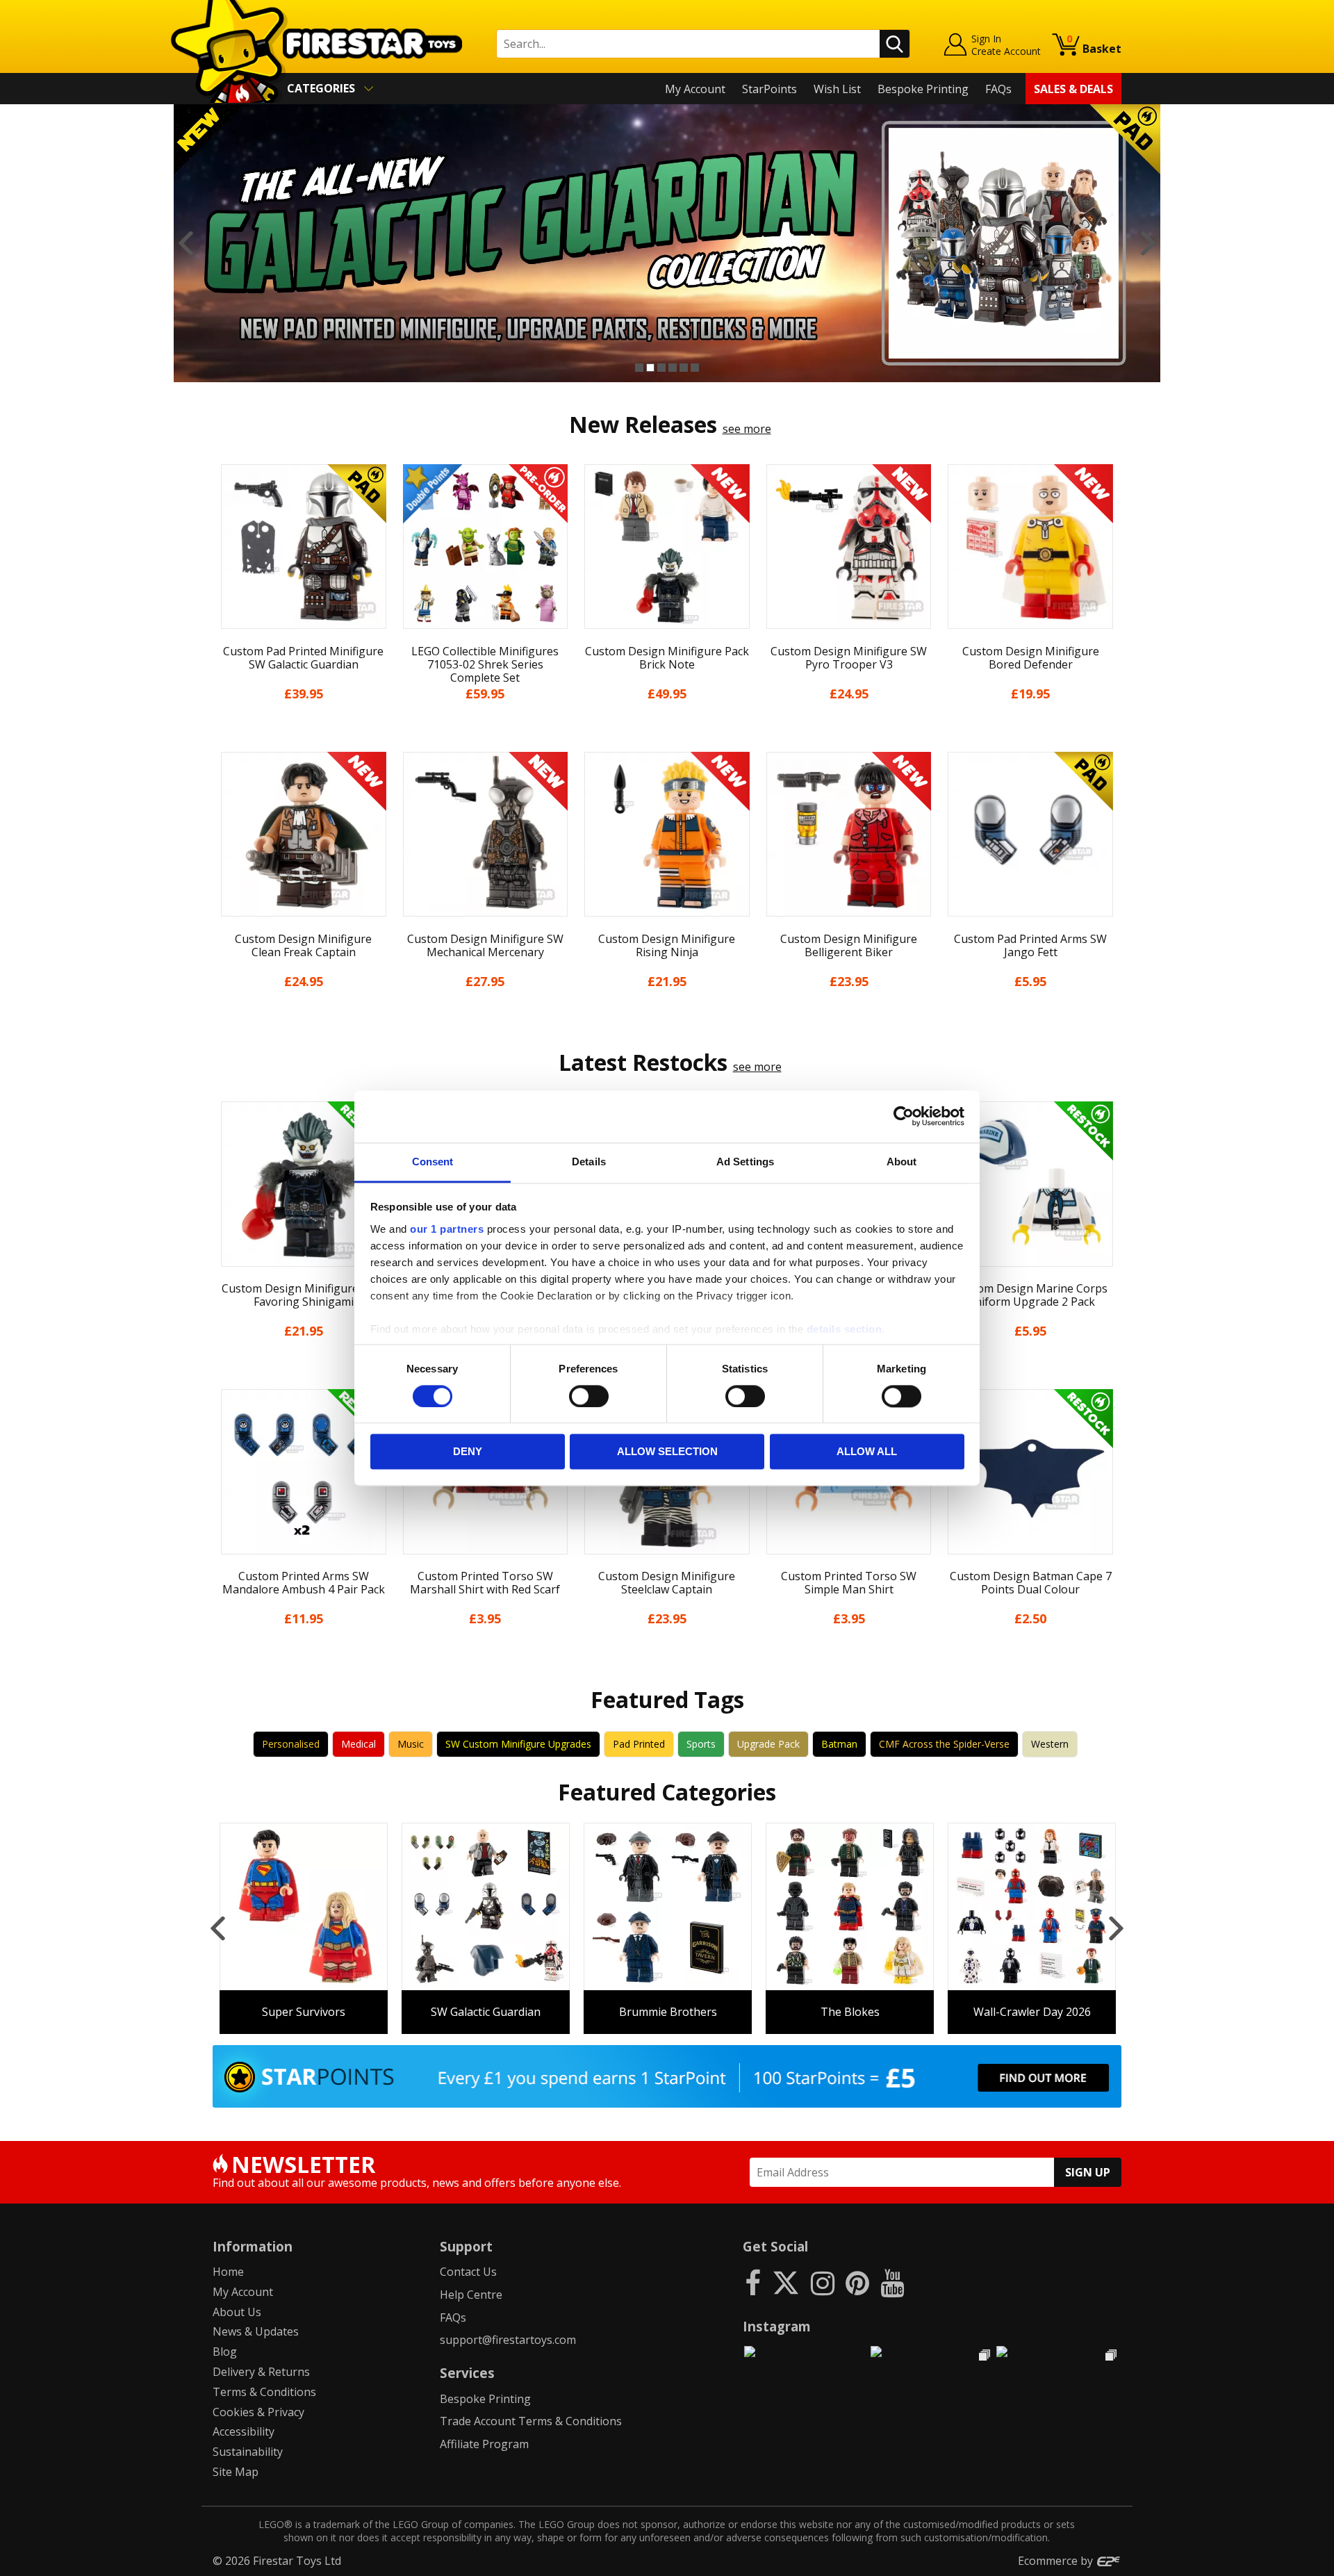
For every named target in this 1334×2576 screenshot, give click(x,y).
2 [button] (650, 368)
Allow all (867, 1452)
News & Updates (256, 2331)
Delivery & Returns (261, 2372)
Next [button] (1148, 243)
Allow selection (667, 1452)
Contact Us (468, 2272)
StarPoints (769, 89)
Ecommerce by (1057, 2561)
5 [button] (684, 368)
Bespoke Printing (923, 89)
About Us (237, 2312)
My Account (695, 89)
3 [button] (661, 368)
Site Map (236, 2472)
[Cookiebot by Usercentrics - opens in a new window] (904, 1116)
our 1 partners (447, 1229)
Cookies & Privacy (258, 2412)
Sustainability (248, 2452)
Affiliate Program (484, 2444)
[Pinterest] (857, 2282)
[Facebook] (753, 2282)
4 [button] (673, 368)
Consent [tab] (433, 1162)
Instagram (777, 2326)
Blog (225, 2352)
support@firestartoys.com (508, 2340)
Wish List (837, 89)
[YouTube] (892, 2282)
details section (845, 1329)
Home (228, 2272)
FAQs (998, 89)
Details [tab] (589, 1162)
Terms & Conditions (264, 2392)
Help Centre (471, 2295)
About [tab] (902, 1162)
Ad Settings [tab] (745, 1162)
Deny (468, 1452)
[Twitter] (786, 2282)
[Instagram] (823, 2282)
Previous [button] (186, 243)
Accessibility (244, 2431)
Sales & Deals (1073, 89)
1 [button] (639, 368)
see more (747, 429)
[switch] (589, 1396)
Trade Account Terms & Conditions (531, 2421)
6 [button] (695, 368)
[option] (667, 243)
